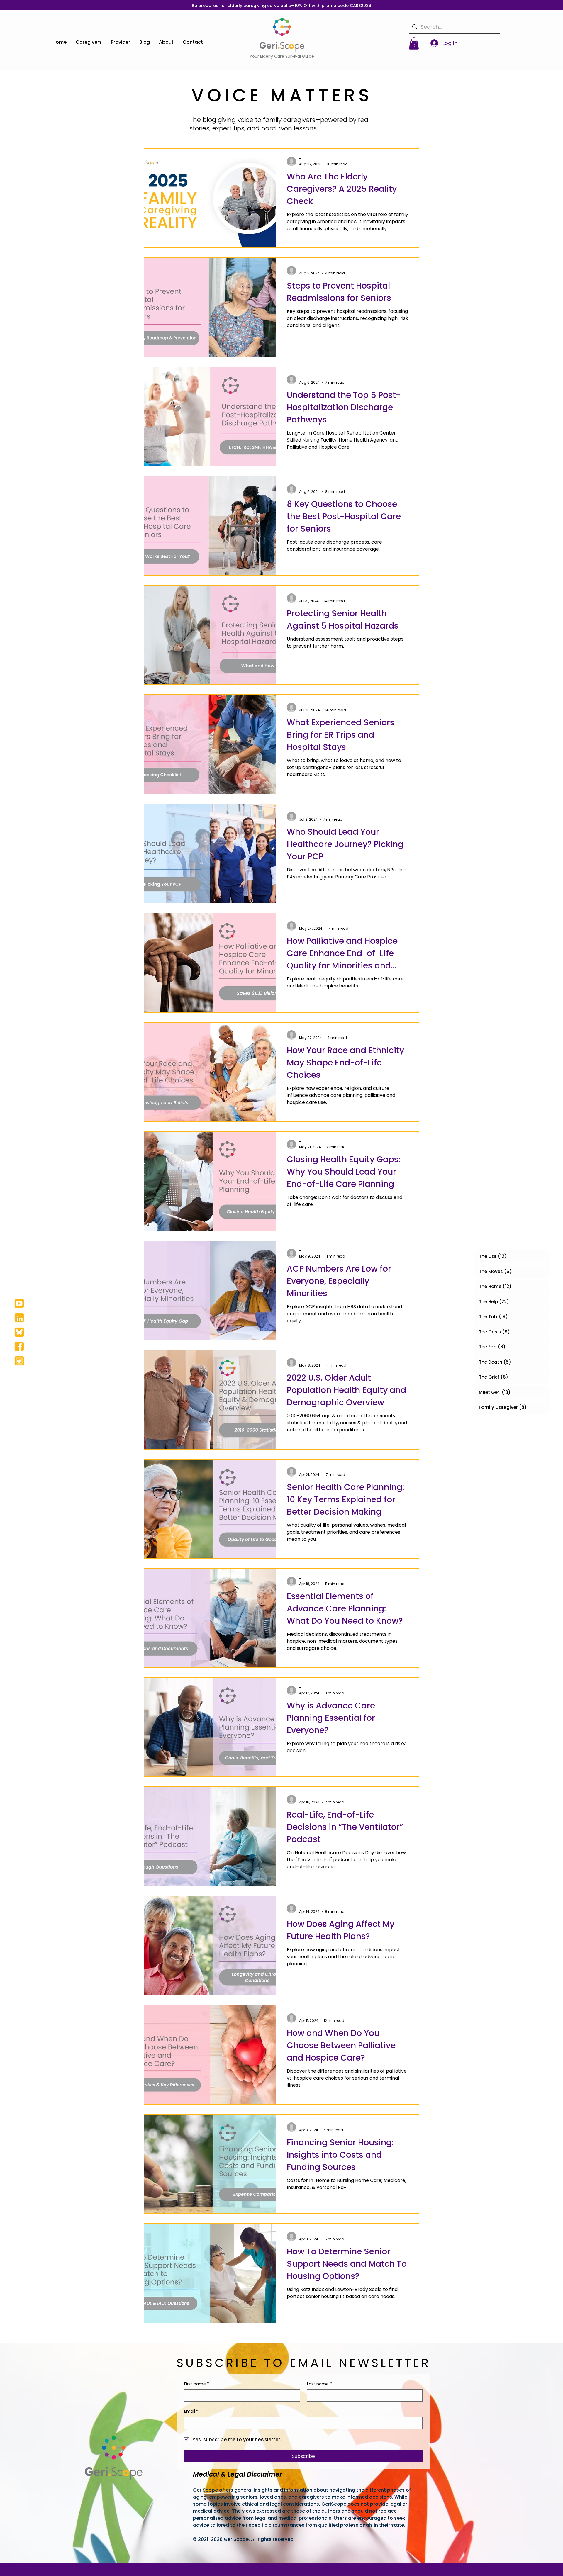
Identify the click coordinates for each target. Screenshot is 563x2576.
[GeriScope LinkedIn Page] (19, 1318)
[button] (414, 43)
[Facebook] (19, 1346)
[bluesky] (19, 1332)
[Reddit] (19, 1361)
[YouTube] (19, 1303)
